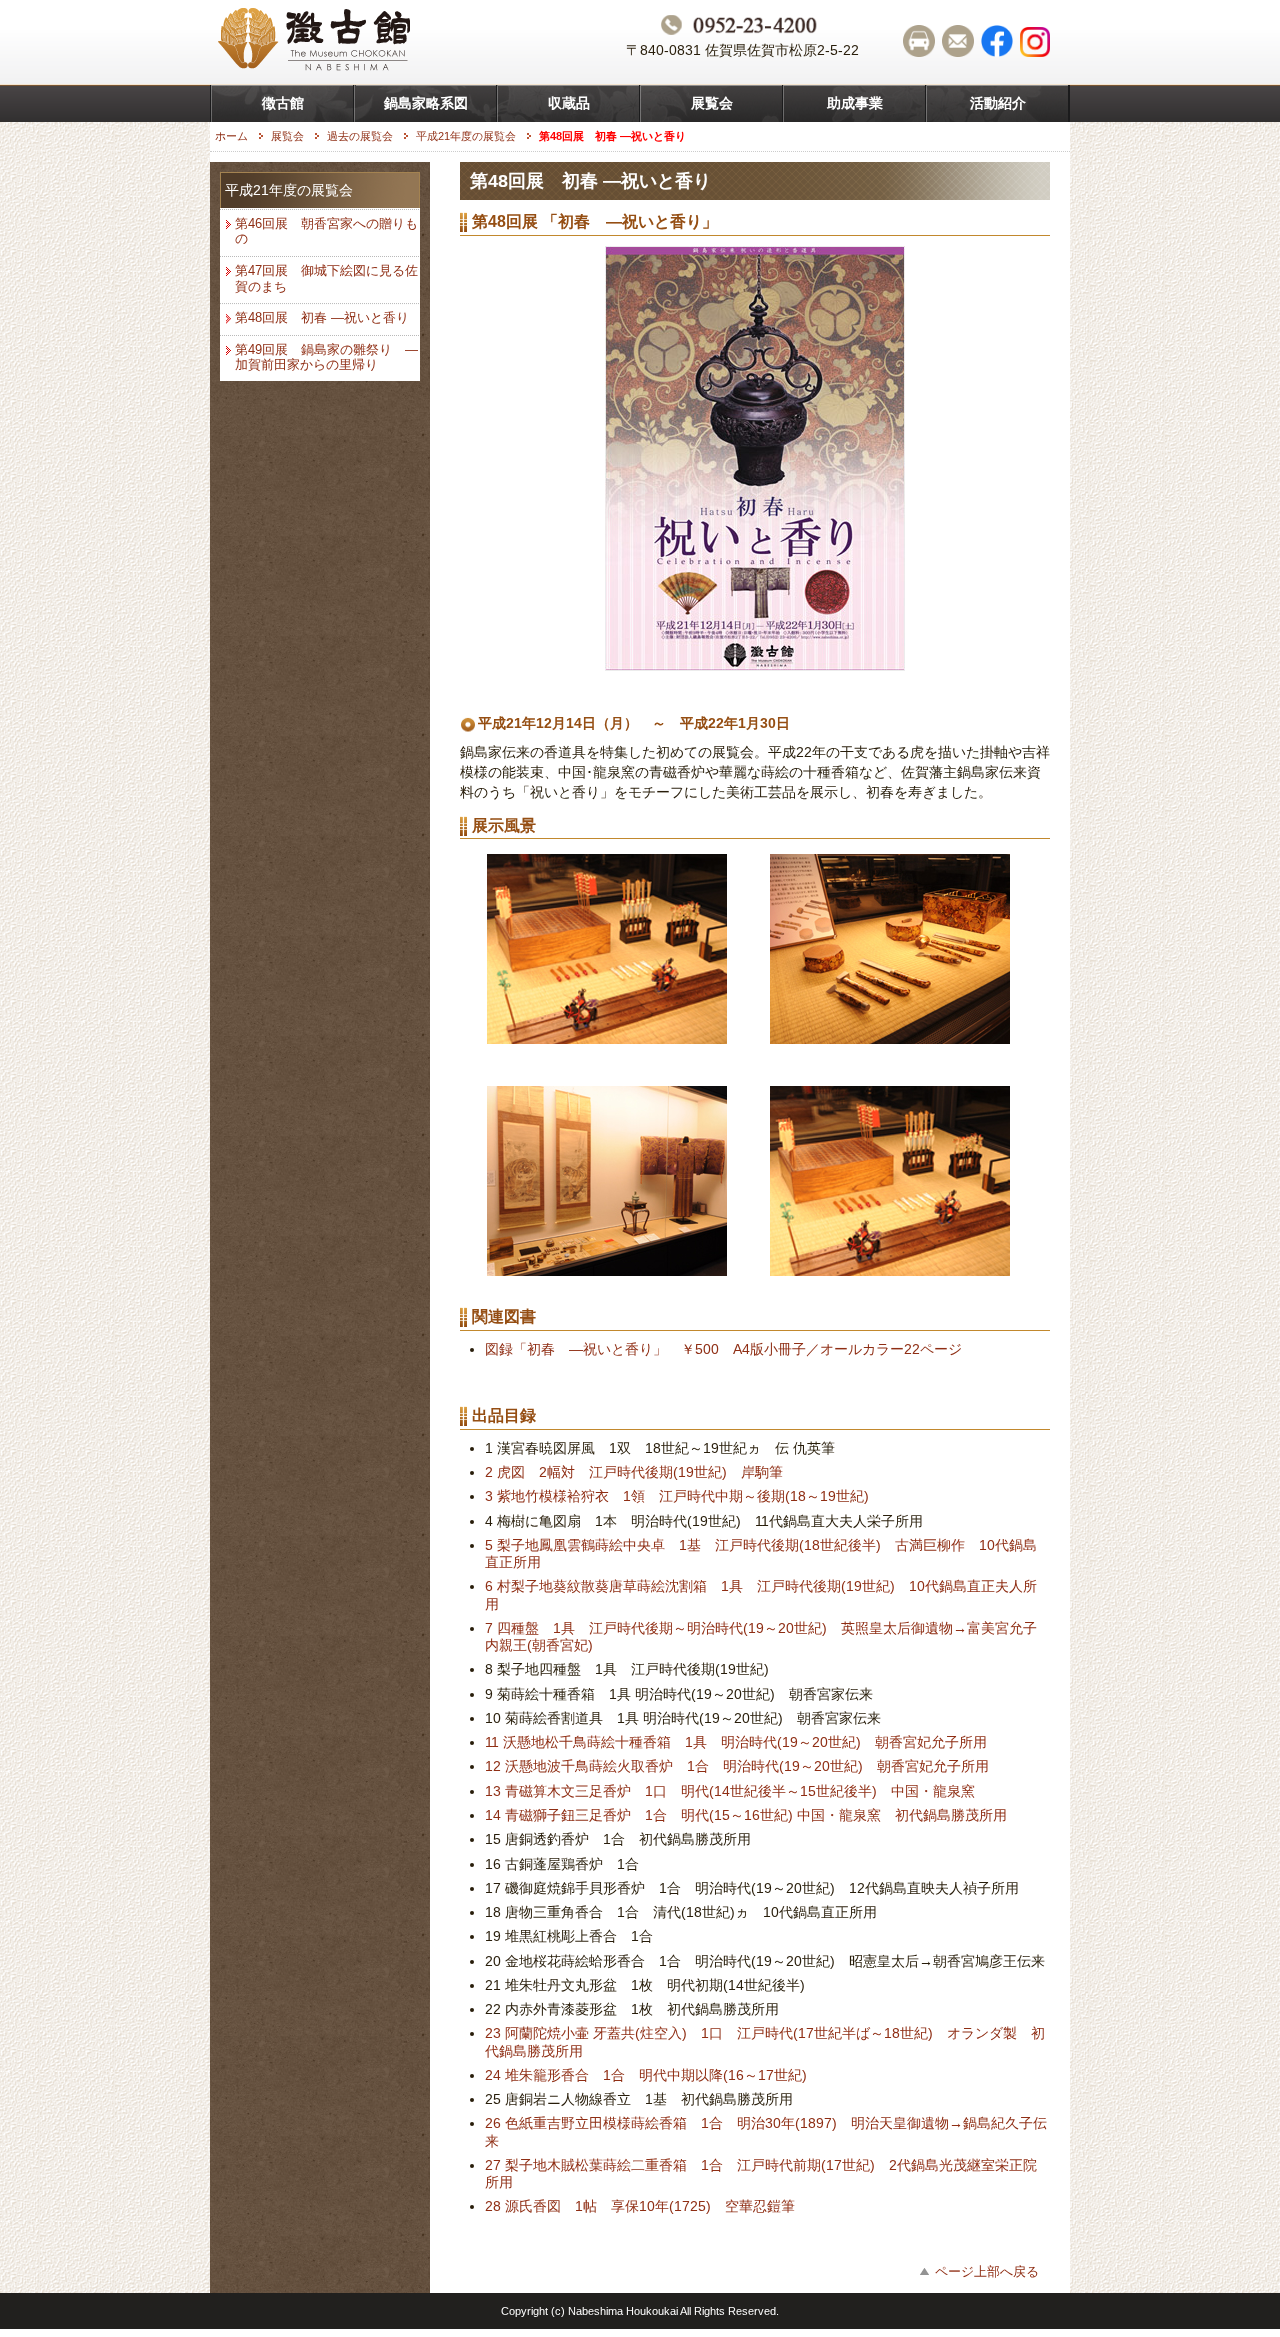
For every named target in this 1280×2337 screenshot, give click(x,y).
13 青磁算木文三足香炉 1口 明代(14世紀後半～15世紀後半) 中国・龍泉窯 (730, 1791)
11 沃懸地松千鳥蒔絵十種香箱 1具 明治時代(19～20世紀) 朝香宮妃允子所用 (736, 1742)
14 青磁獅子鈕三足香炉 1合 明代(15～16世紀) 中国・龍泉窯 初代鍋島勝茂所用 (746, 1815)
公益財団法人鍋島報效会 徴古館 (317, 42)
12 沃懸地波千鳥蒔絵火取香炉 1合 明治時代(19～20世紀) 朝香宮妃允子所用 (737, 1766)
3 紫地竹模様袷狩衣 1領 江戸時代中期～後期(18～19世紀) (677, 1496)
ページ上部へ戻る (987, 2271)
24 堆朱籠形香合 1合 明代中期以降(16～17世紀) (646, 2075)
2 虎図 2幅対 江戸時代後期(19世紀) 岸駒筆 (634, 1472)
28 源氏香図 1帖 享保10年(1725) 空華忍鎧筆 (640, 2206)
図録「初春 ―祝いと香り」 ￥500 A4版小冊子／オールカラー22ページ (723, 1349)
